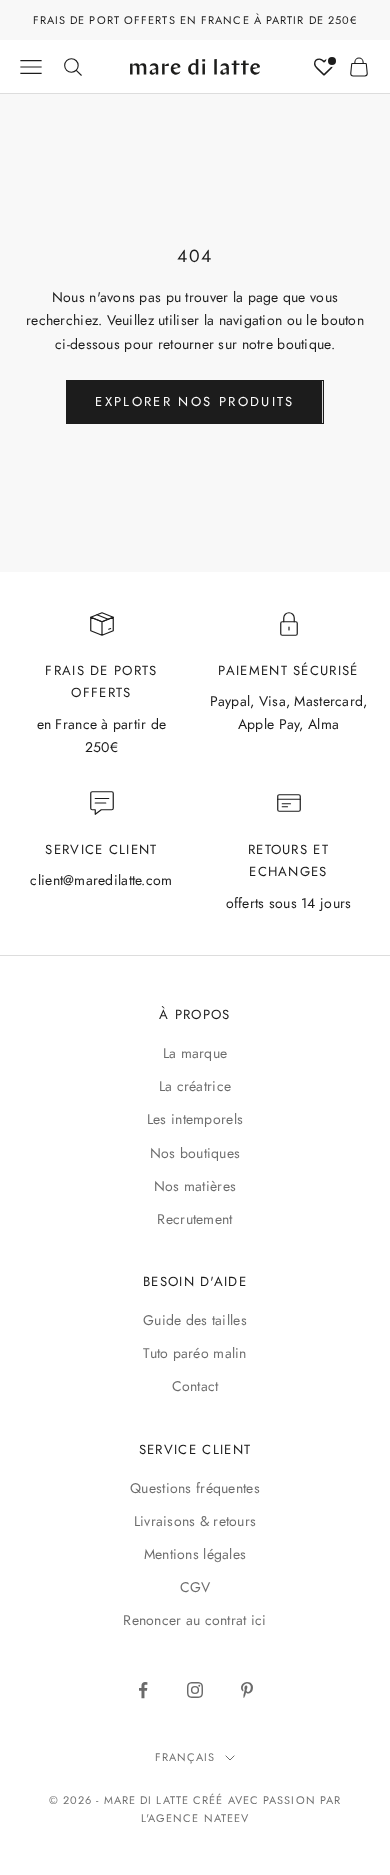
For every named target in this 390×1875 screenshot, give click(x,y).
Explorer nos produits (194, 401)
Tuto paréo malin (194, 1353)
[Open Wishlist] (324, 67)
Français (185, 1757)
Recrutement (194, 1219)
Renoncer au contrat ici (194, 1620)
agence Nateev (198, 1818)
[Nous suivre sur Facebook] (143, 1690)
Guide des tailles (195, 1320)
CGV (195, 1587)
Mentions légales (195, 1554)
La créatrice (195, 1086)
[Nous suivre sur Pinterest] (247, 1690)
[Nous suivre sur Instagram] (195, 1690)
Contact (195, 1386)
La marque (195, 1053)
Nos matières (195, 1186)
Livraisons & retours (195, 1521)
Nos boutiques (195, 1153)
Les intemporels (195, 1119)
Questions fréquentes (195, 1488)
